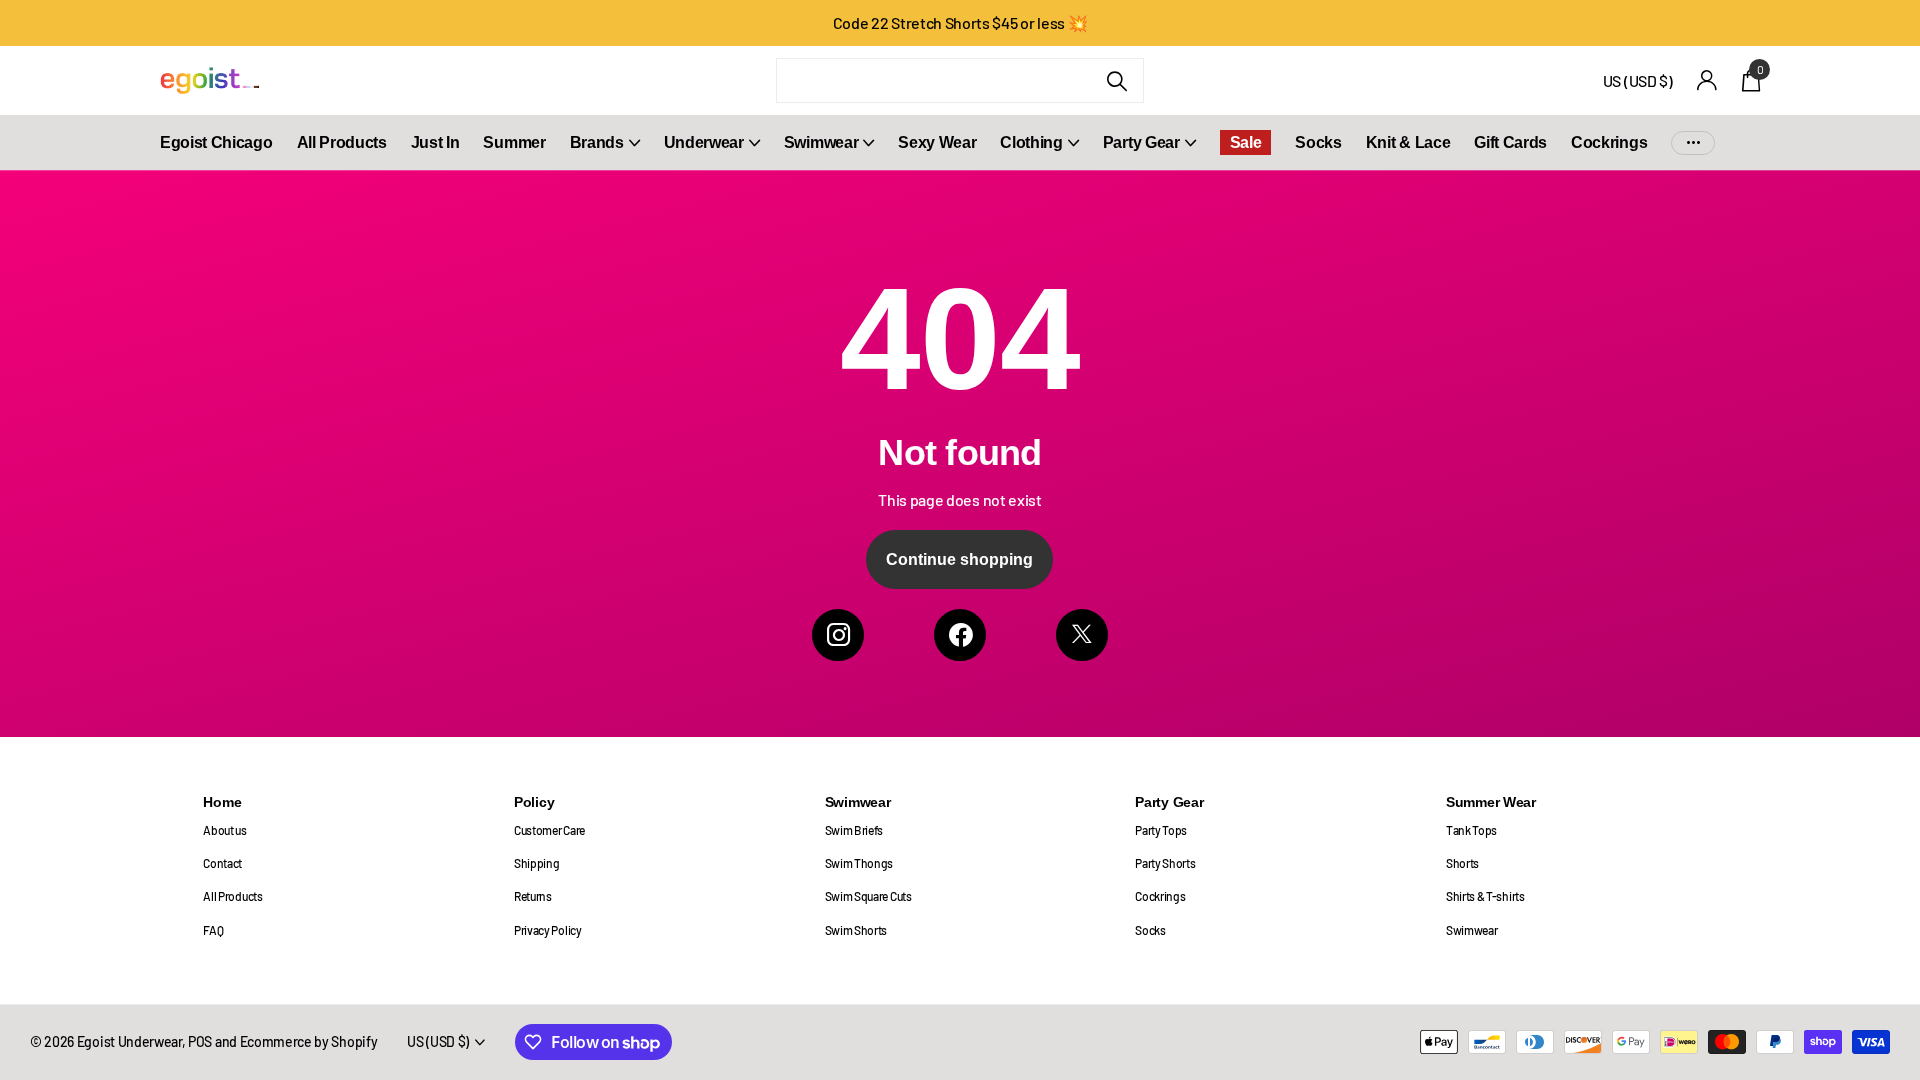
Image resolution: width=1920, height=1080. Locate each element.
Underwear (704, 142)
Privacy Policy (548, 930)
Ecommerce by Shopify (309, 1041)
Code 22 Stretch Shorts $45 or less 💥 (960, 22)
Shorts (1462, 863)
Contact (222, 863)
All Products (342, 142)
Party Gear (1141, 142)
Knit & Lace (1408, 142)
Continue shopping (959, 559)
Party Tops (1161, 830)
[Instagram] (838, 635)
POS (200, 1041)
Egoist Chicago (216, 142)
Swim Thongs (859, 863)
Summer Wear (1491, 802)
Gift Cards (1510, 142)
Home (222, 802)
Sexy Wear (937, 142)
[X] (1082, 635)
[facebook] (960, 635)
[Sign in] (1707, 80)
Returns (533, 896)
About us (224, 830)
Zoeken (1116, 80)
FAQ (213, 930)
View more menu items (1693, 142)
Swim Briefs (854, 830)
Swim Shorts (856, 930)
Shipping (536, 863)
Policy (534, 802)
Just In (435, 142)
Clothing (1031, 142)
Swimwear (821, 142)
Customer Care (549, 830)
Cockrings (1609, 142)
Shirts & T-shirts (1485, 896)
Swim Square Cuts (868, 896)
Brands (597, 142)
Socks (1318, 142)
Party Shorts (1165, 863)
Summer (514, 142)
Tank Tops (1471, 830)
